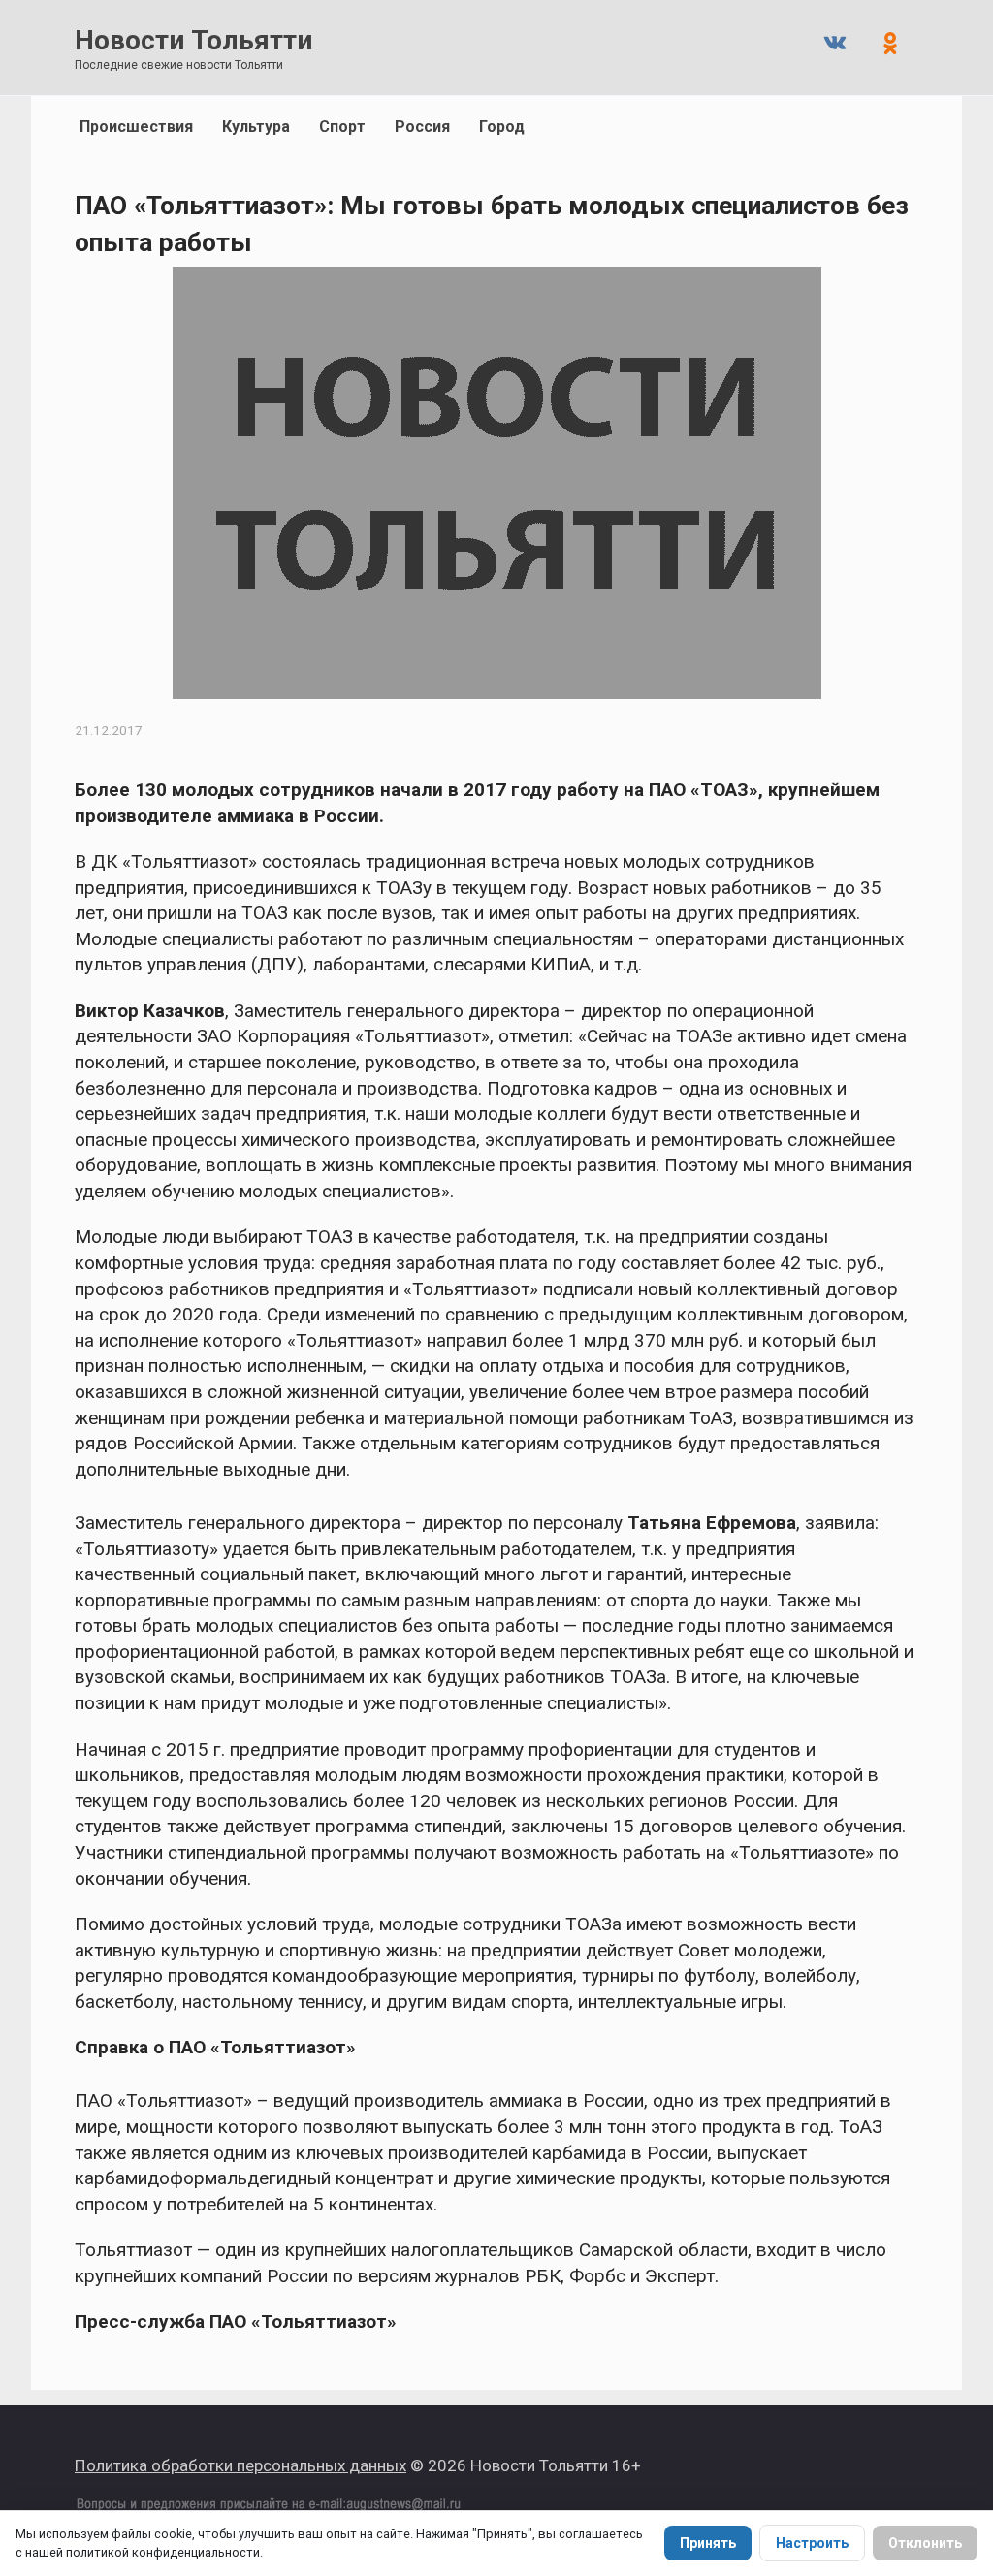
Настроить (812, 2543)
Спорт (342, 127)
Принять (708, 2543)
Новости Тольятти (193, 40)
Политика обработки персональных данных (240, 2465)
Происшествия (136, 127)
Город (502, 127)
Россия (422, 127)
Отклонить (925, 2543)
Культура (256, 127)
